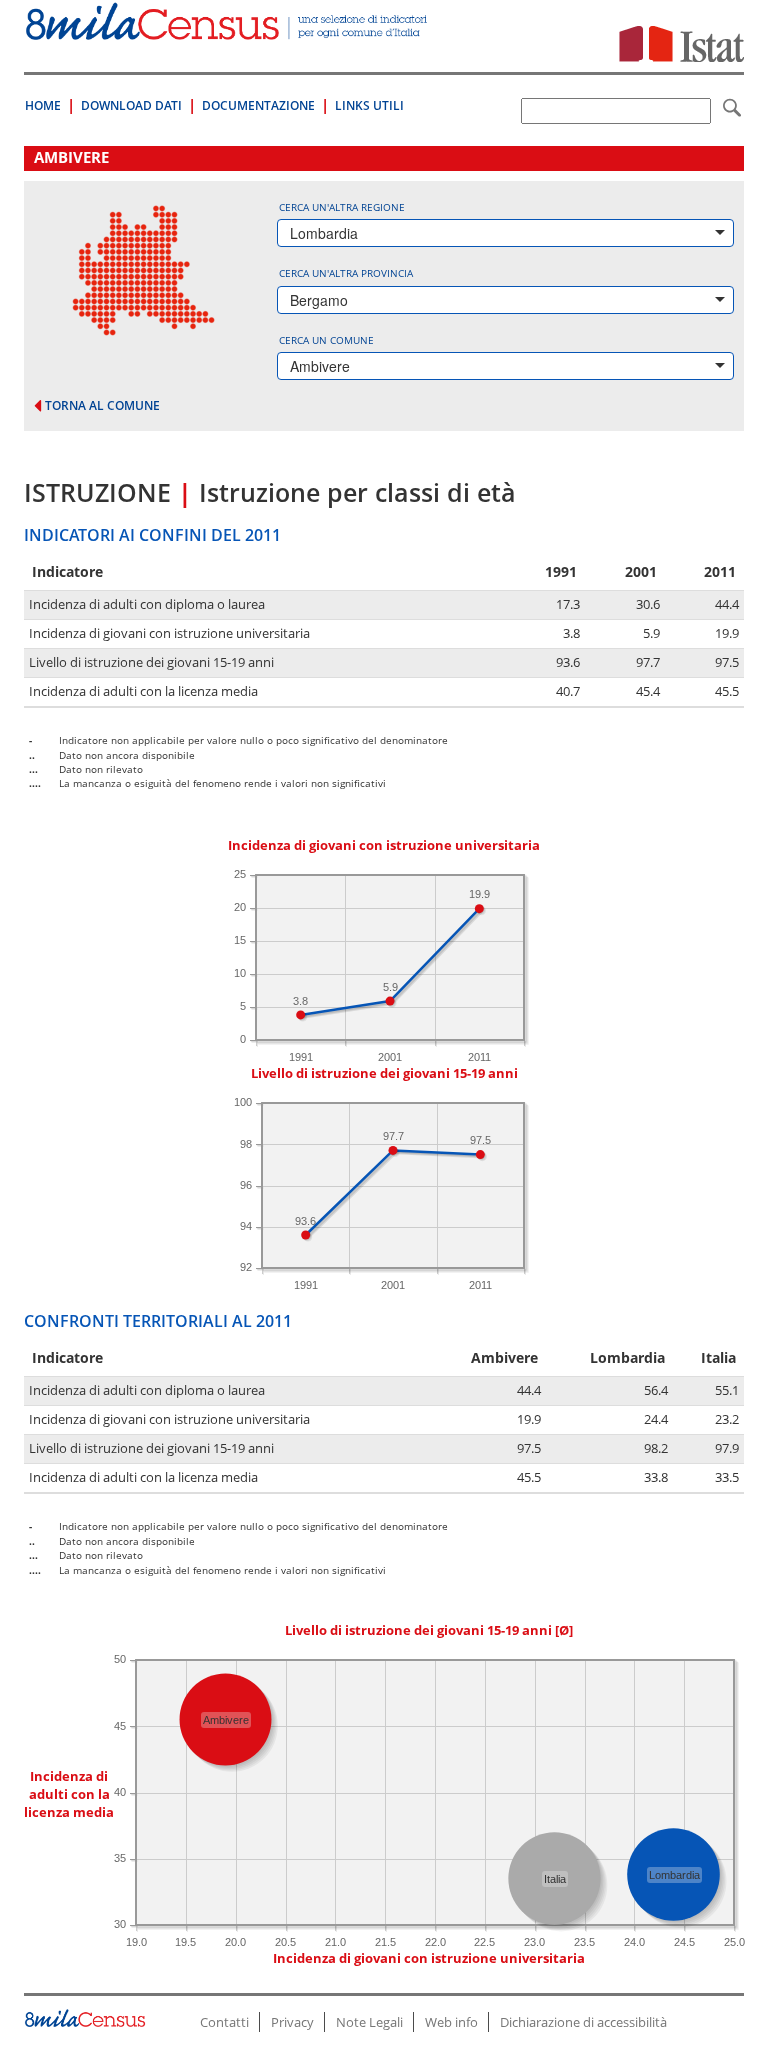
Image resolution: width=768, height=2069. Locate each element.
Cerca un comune (326, 340)
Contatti (224, 2022)
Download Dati (131, 105)
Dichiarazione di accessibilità (583, 2022)
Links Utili (369, 105)
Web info (451, 2022)
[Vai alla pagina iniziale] (228, 29)
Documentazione (258, 105)
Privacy (292, 2022)
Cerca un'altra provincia (346, 273)
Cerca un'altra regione (342, 207)
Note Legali (369, 2022)
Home (43, 105)
